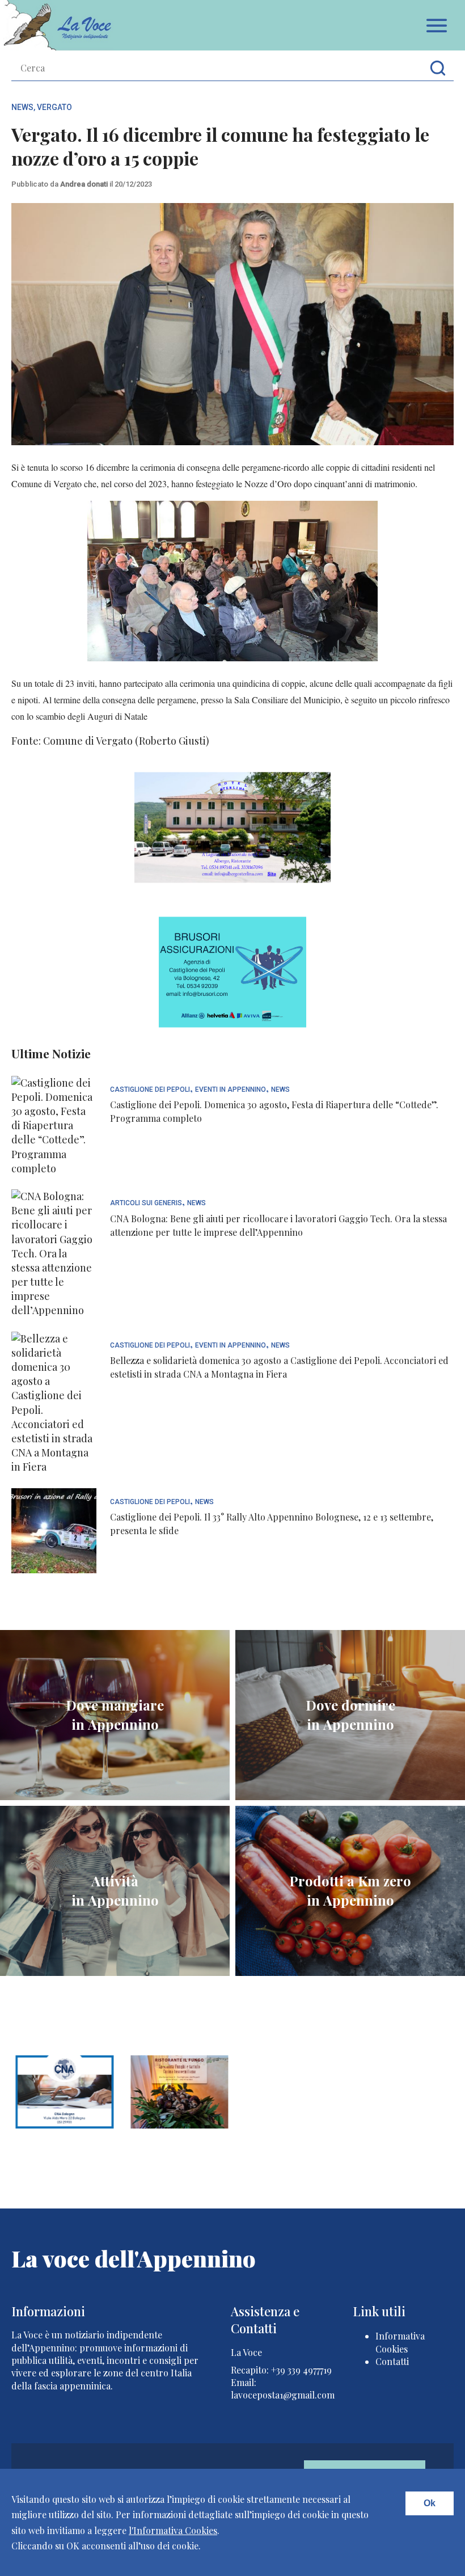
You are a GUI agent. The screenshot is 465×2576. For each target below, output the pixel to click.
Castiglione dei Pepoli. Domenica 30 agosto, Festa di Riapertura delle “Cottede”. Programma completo (274, 1111)
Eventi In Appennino (231, 1090)
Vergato (54, 107)
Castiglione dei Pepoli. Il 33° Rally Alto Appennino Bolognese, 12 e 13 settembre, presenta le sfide (272, 1524)
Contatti (392, 2361)
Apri (437, 26)
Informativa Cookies (400, 2342)
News (22, 107)
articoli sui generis (146, 1203)
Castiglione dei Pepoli (150, 1090)
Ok (430, 2503)
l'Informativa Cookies (173, 2530)
